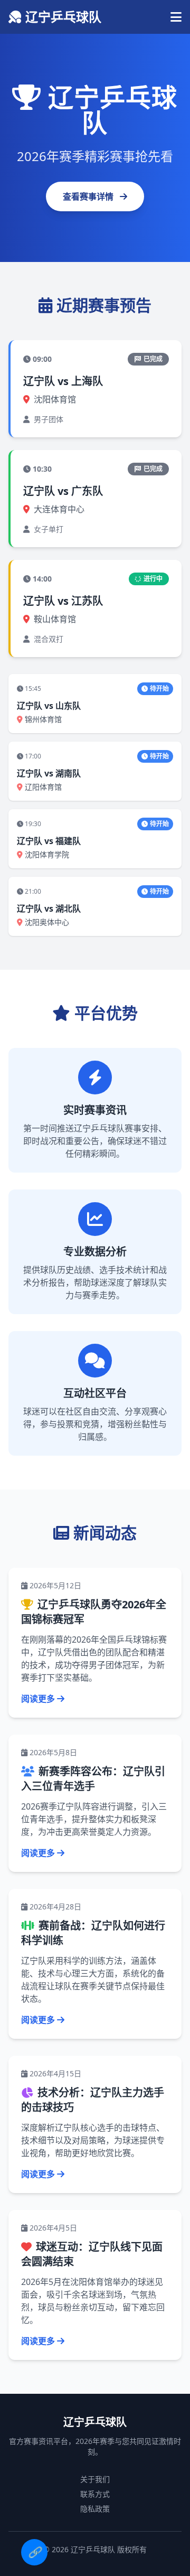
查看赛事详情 (89, 196)
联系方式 (95, 2494)
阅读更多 (38, 1699)
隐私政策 (95, 2509)
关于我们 (95, 2479)
